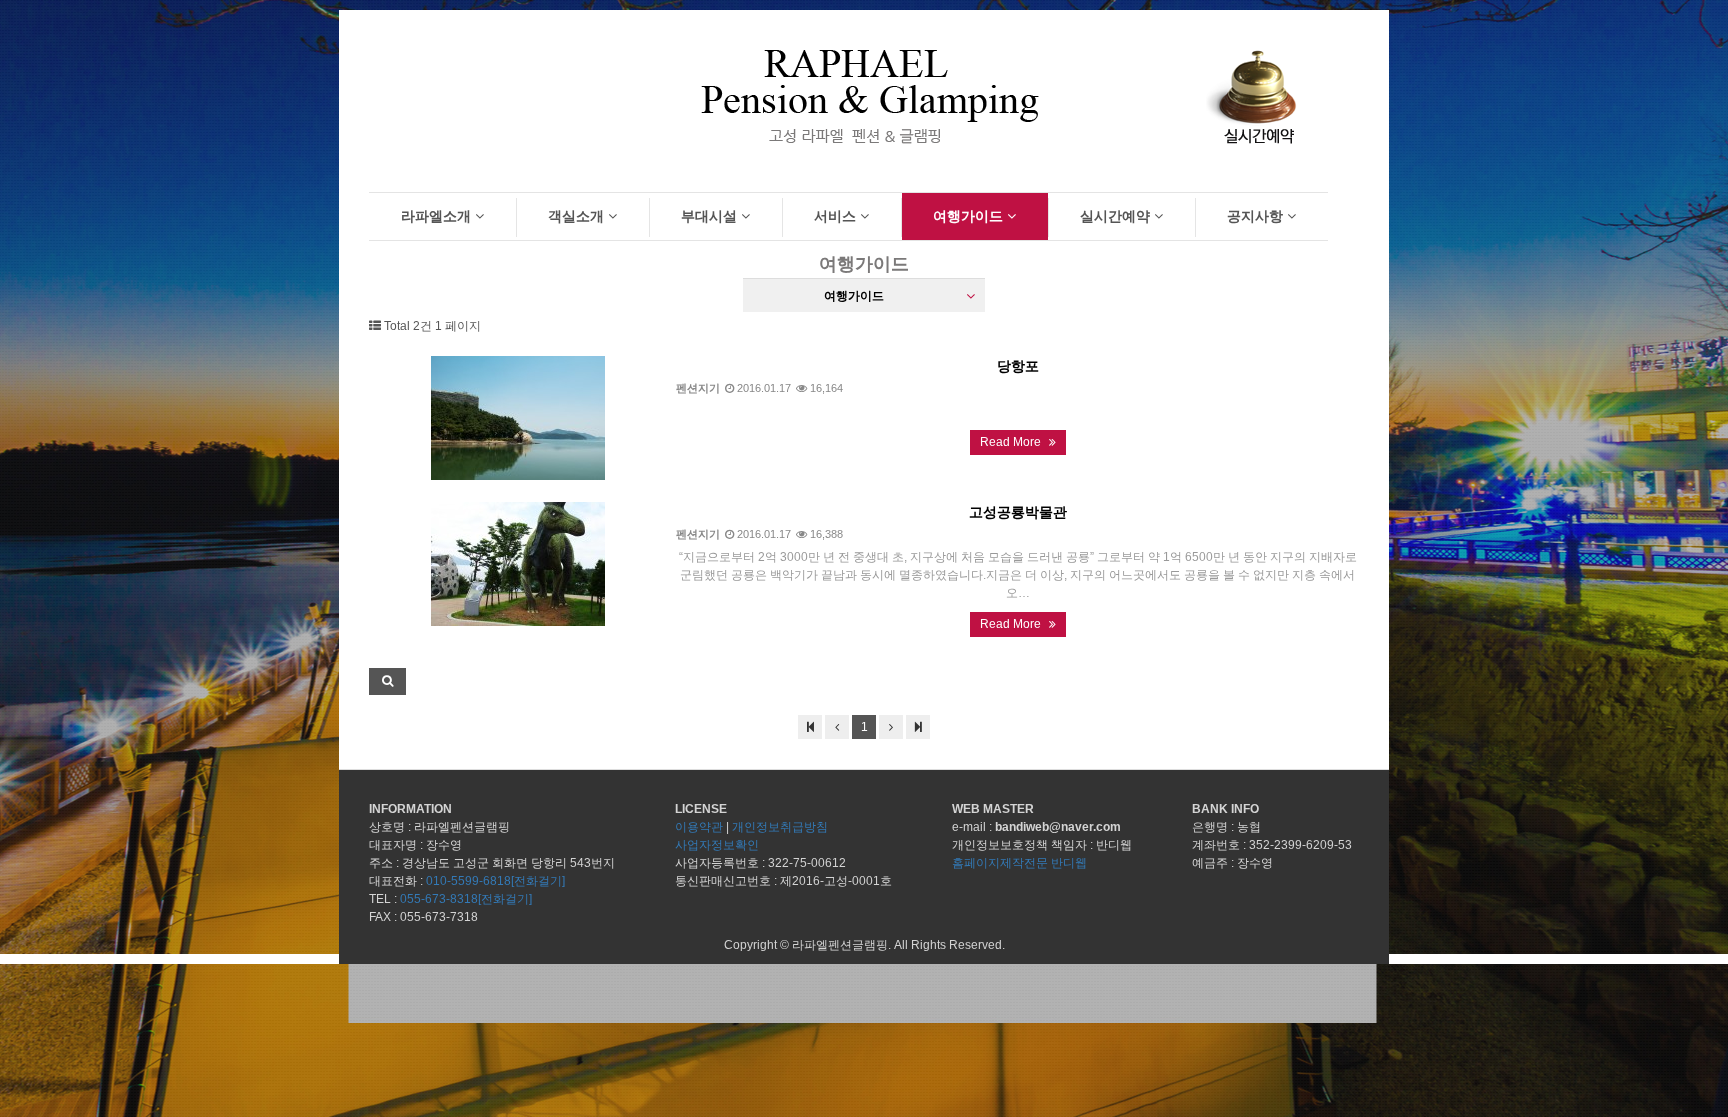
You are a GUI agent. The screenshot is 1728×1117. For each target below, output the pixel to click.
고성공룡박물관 (1018, 512)
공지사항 (1257, 216)
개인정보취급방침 (780, 827)
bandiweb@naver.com (1058, 827)
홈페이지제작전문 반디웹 (1019, 863)
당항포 (1018, 366)
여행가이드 (970, 216)
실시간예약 (1117, 216)
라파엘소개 (438, 216)
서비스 (837, 216)
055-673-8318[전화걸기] (466, 899)
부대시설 (711, 216)
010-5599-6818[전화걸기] (495, 881)
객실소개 (578, 216)
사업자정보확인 (717, 845)
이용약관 (699, 827)
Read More (1012, 442)
